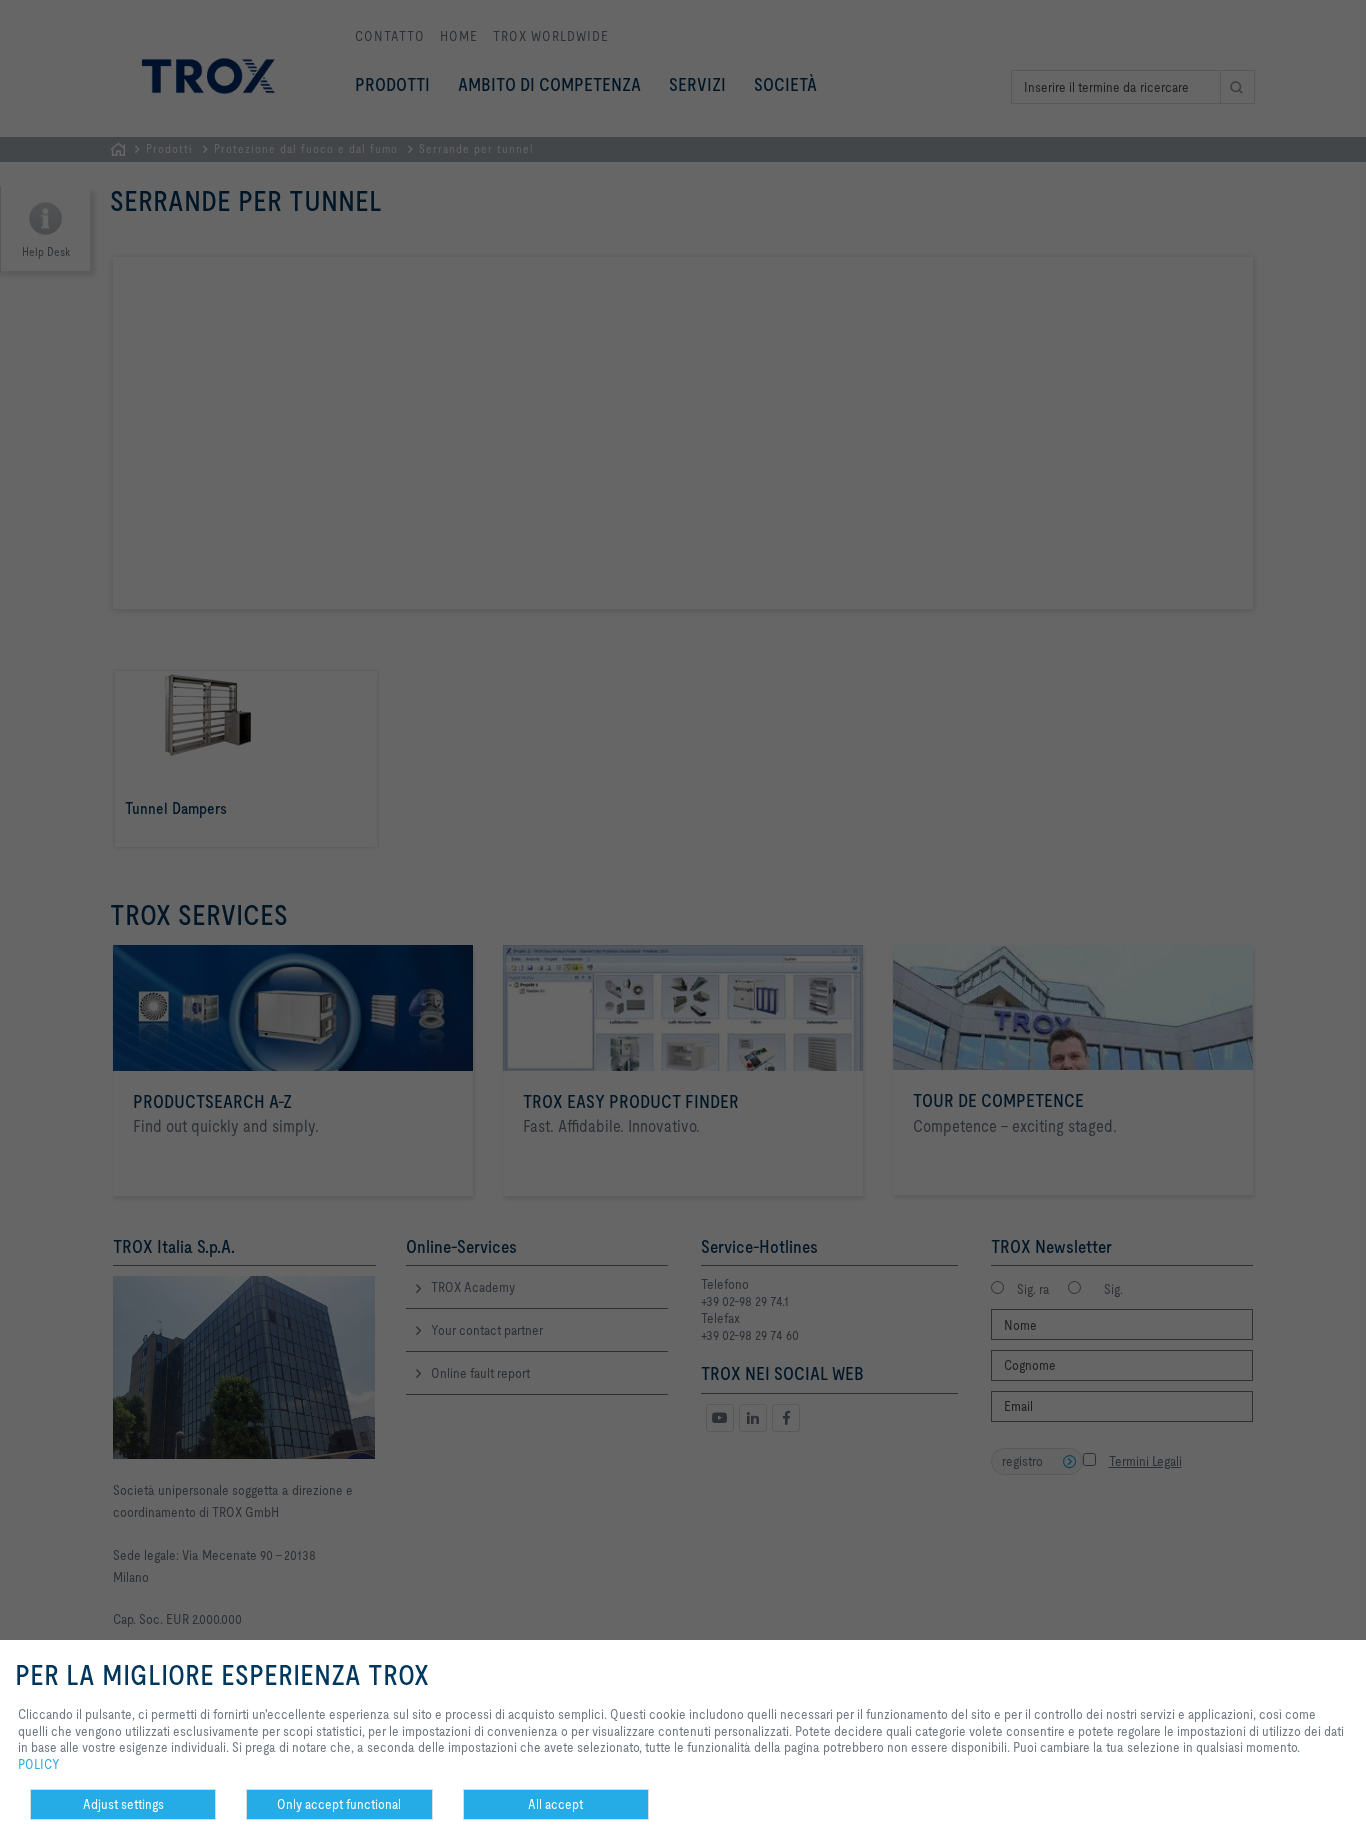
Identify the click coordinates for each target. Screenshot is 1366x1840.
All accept (555, 1804)
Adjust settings (123, 1804)
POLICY (39, 1764)
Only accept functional (339, 1804)
